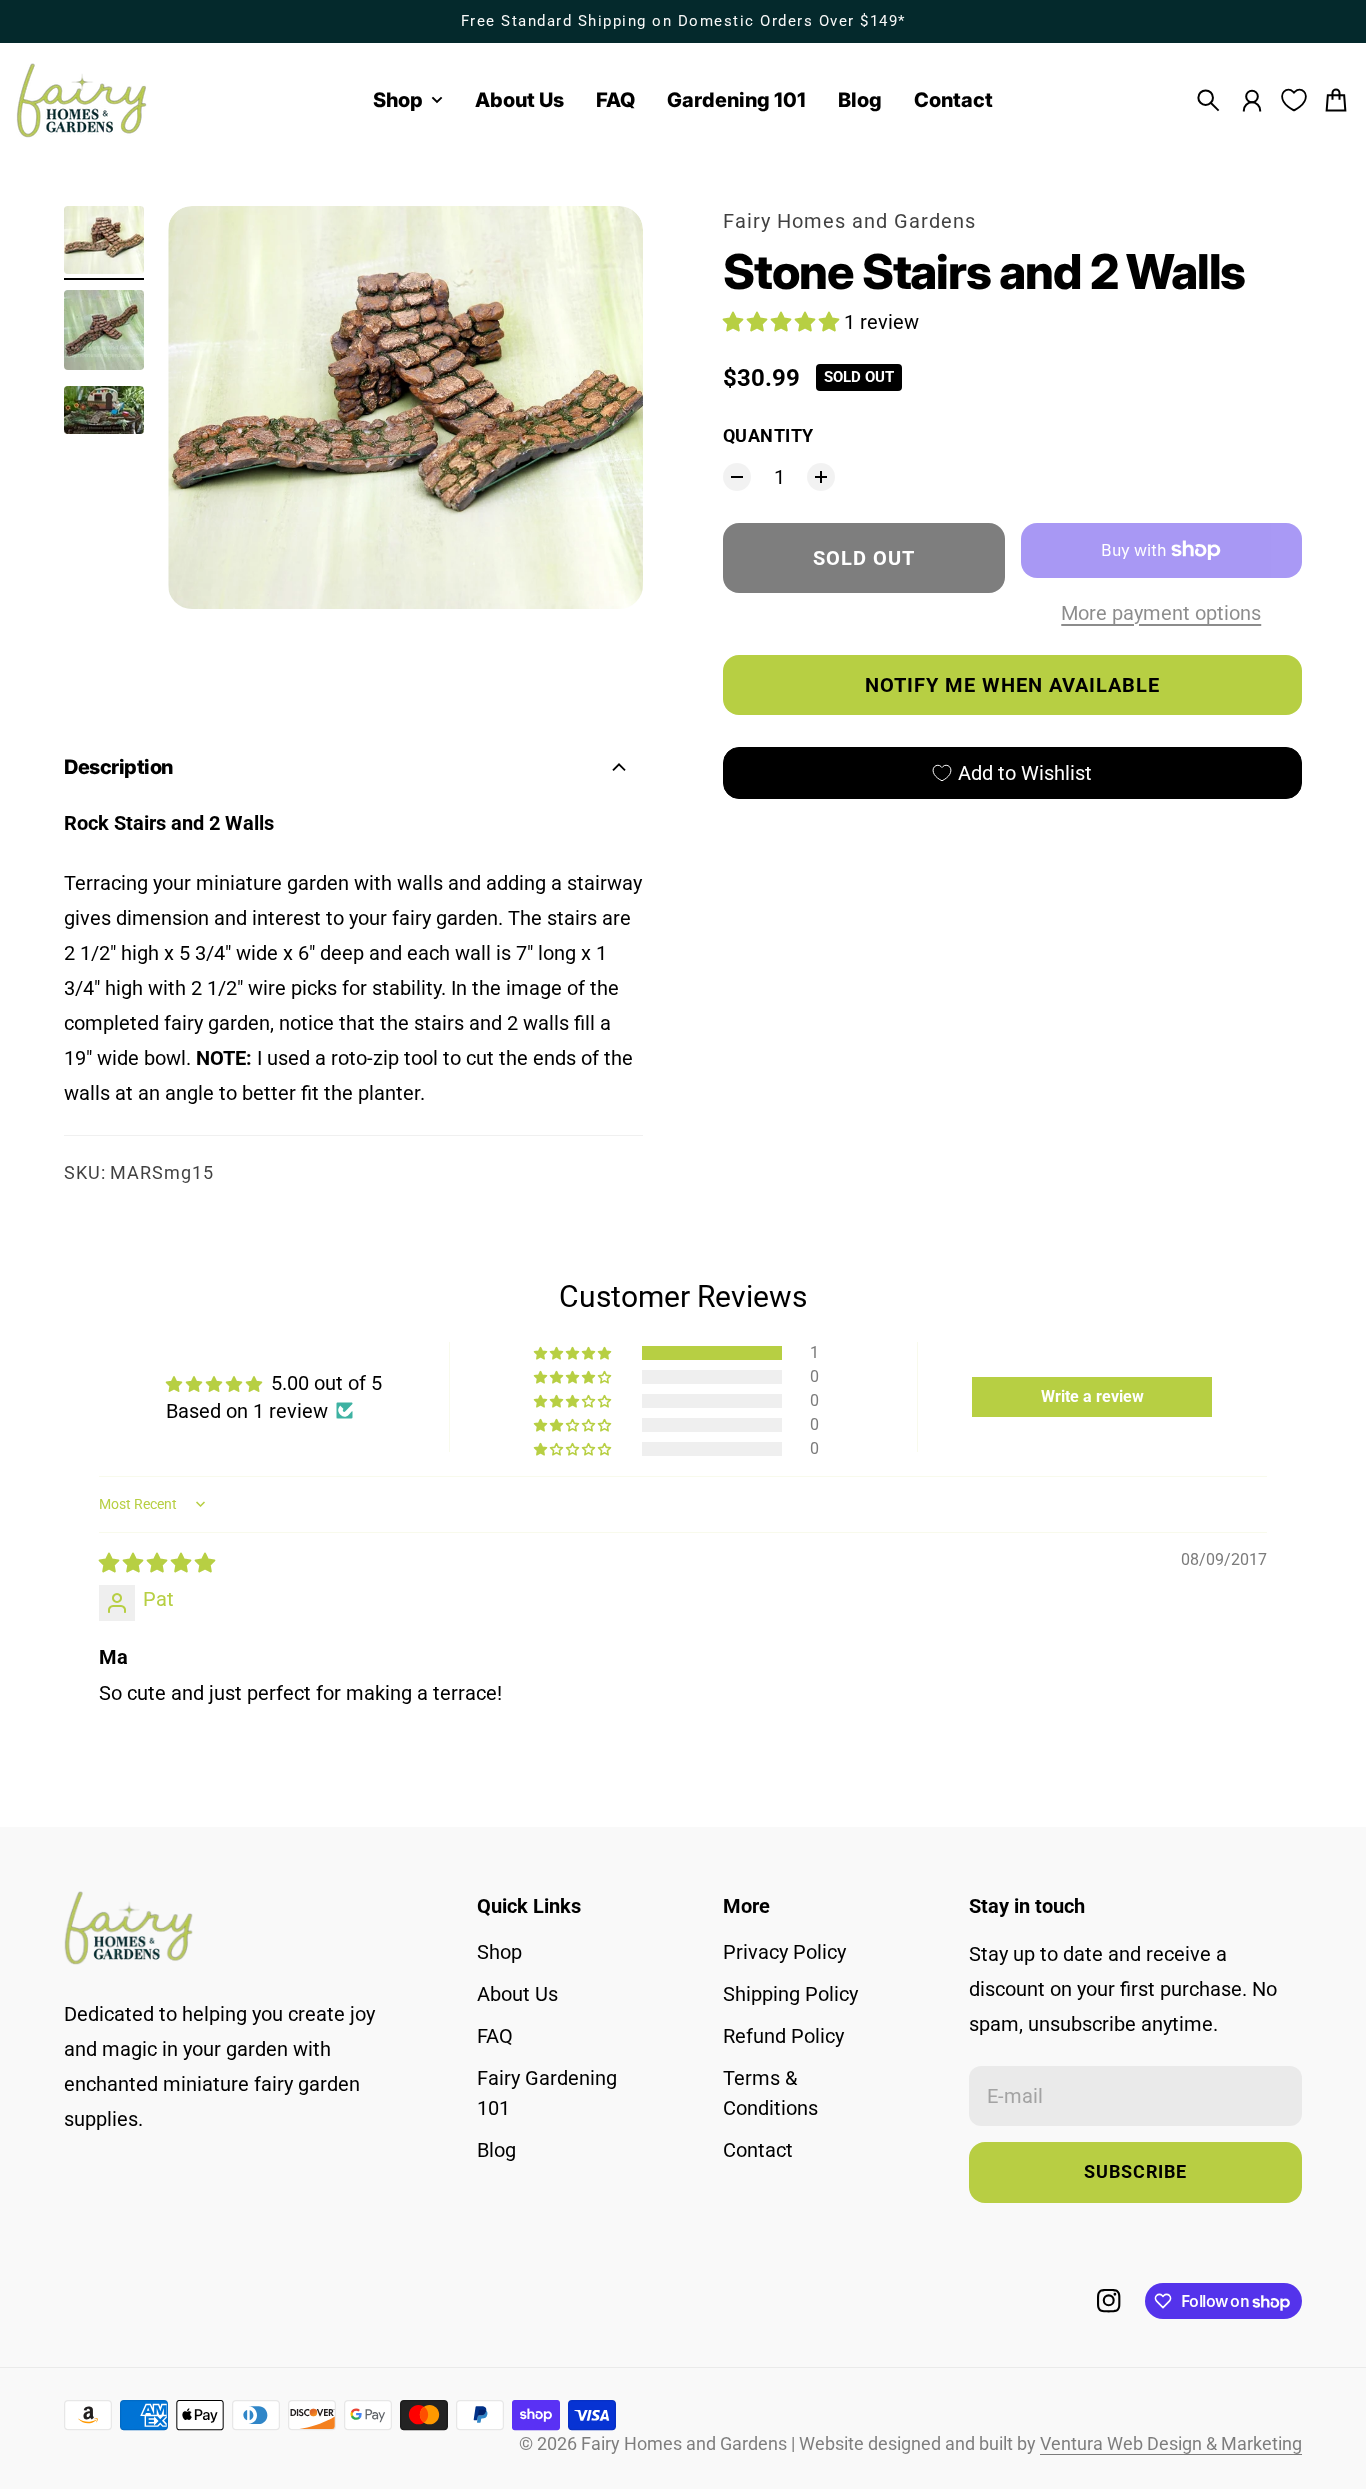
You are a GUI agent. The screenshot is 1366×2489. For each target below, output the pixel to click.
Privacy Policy (784, 1952)
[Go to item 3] (104, 410)
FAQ (495, 2036)
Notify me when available (1012, 685)
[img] (157, 1563)
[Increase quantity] (821, 477)
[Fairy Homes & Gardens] (82, 100)
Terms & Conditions (770, 2093)
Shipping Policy (790, 1994)
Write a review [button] (1092, 1396)
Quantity (768, 436)
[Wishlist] (1294, 100)
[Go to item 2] (104, 330)
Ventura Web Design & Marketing (1171, 2444)
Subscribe (1135, 2172)
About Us (517, 1994)
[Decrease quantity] (737, 477)
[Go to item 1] (104, 240)
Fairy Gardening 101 (547, 2093)
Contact (758, 2150)
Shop (499, 1952)
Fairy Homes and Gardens (849, 221)
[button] (783, 322)
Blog (496, 2150)
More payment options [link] (1161, 613)
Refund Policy (783, 2036)
